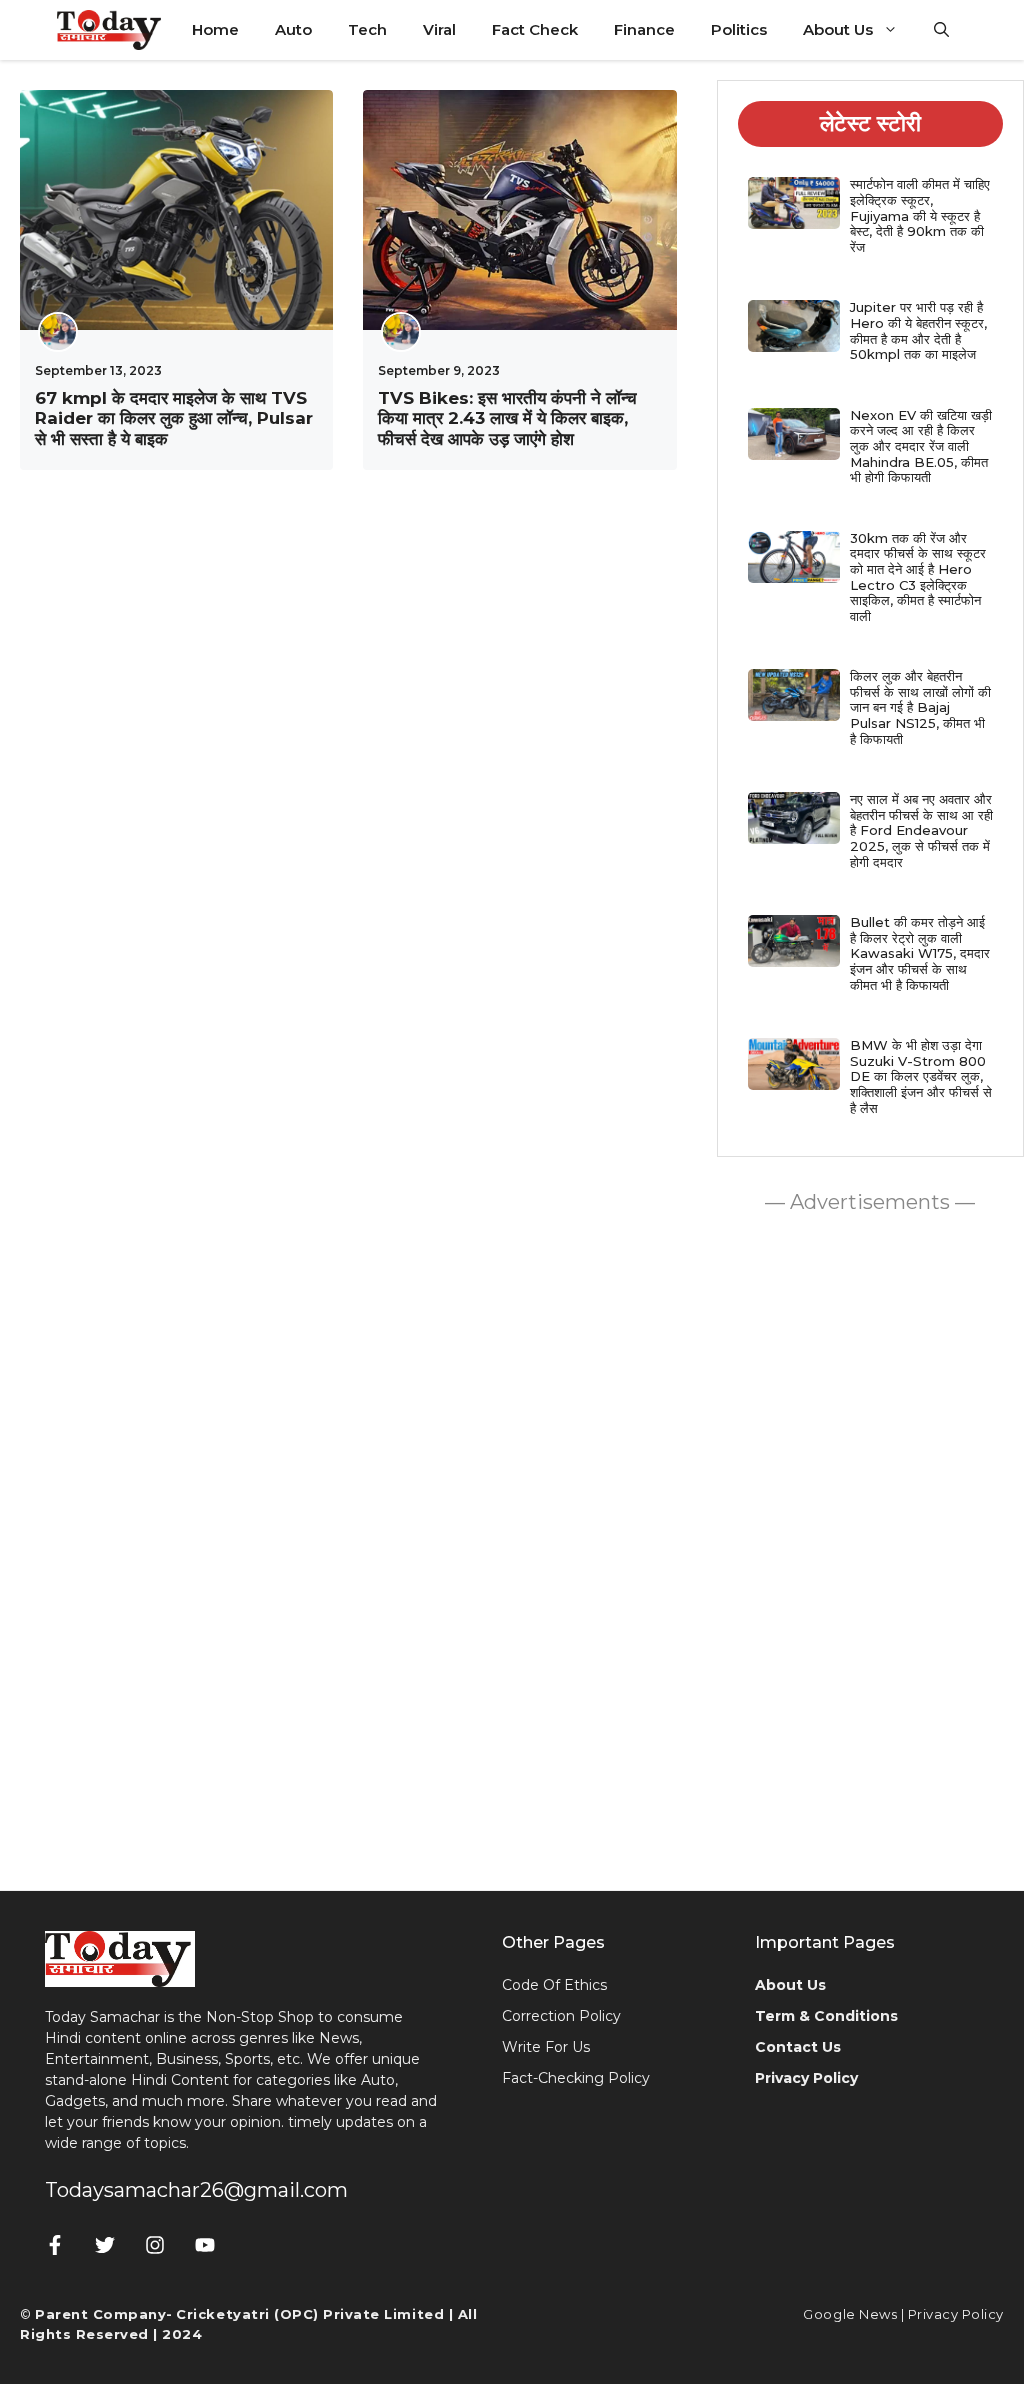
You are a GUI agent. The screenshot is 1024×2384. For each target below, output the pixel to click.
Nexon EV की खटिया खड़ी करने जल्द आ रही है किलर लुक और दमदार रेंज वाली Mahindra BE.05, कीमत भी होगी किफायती (921, 446)
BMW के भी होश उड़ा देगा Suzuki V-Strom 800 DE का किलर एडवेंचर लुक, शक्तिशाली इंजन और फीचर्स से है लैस (921, 1076)
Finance (644, 29)
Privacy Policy (956, 2314)
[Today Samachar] (110, 30)
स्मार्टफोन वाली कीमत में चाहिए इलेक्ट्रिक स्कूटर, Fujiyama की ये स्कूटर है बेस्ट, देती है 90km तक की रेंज (920, 215)
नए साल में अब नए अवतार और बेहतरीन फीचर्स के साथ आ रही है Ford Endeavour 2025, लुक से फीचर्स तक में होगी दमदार (921, 830)
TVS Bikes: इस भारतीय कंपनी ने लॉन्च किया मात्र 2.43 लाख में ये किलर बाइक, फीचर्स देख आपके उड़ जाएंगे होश (507, 418)
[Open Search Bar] (941, 30)
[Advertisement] (870, 1547)
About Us (838, 29)
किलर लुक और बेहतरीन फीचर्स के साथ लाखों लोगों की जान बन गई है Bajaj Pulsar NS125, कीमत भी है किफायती (920, 707)
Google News (850, 2314)
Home (215, 29)
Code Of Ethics (554, 1985)
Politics (739, 29)
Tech (367, 29)
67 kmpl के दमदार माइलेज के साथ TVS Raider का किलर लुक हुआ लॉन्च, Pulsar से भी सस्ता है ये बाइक (174, 418)
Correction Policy (561, 2016)
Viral (439, 29)
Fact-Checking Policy (576, 2078)
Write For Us (546, 2047)
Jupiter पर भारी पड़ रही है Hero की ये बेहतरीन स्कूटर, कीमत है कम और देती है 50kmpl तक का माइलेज (918, 330)
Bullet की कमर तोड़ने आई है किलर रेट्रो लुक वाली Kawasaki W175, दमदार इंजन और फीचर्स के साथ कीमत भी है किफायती (920, 953)
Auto (293, 29)
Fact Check (535, 29)
